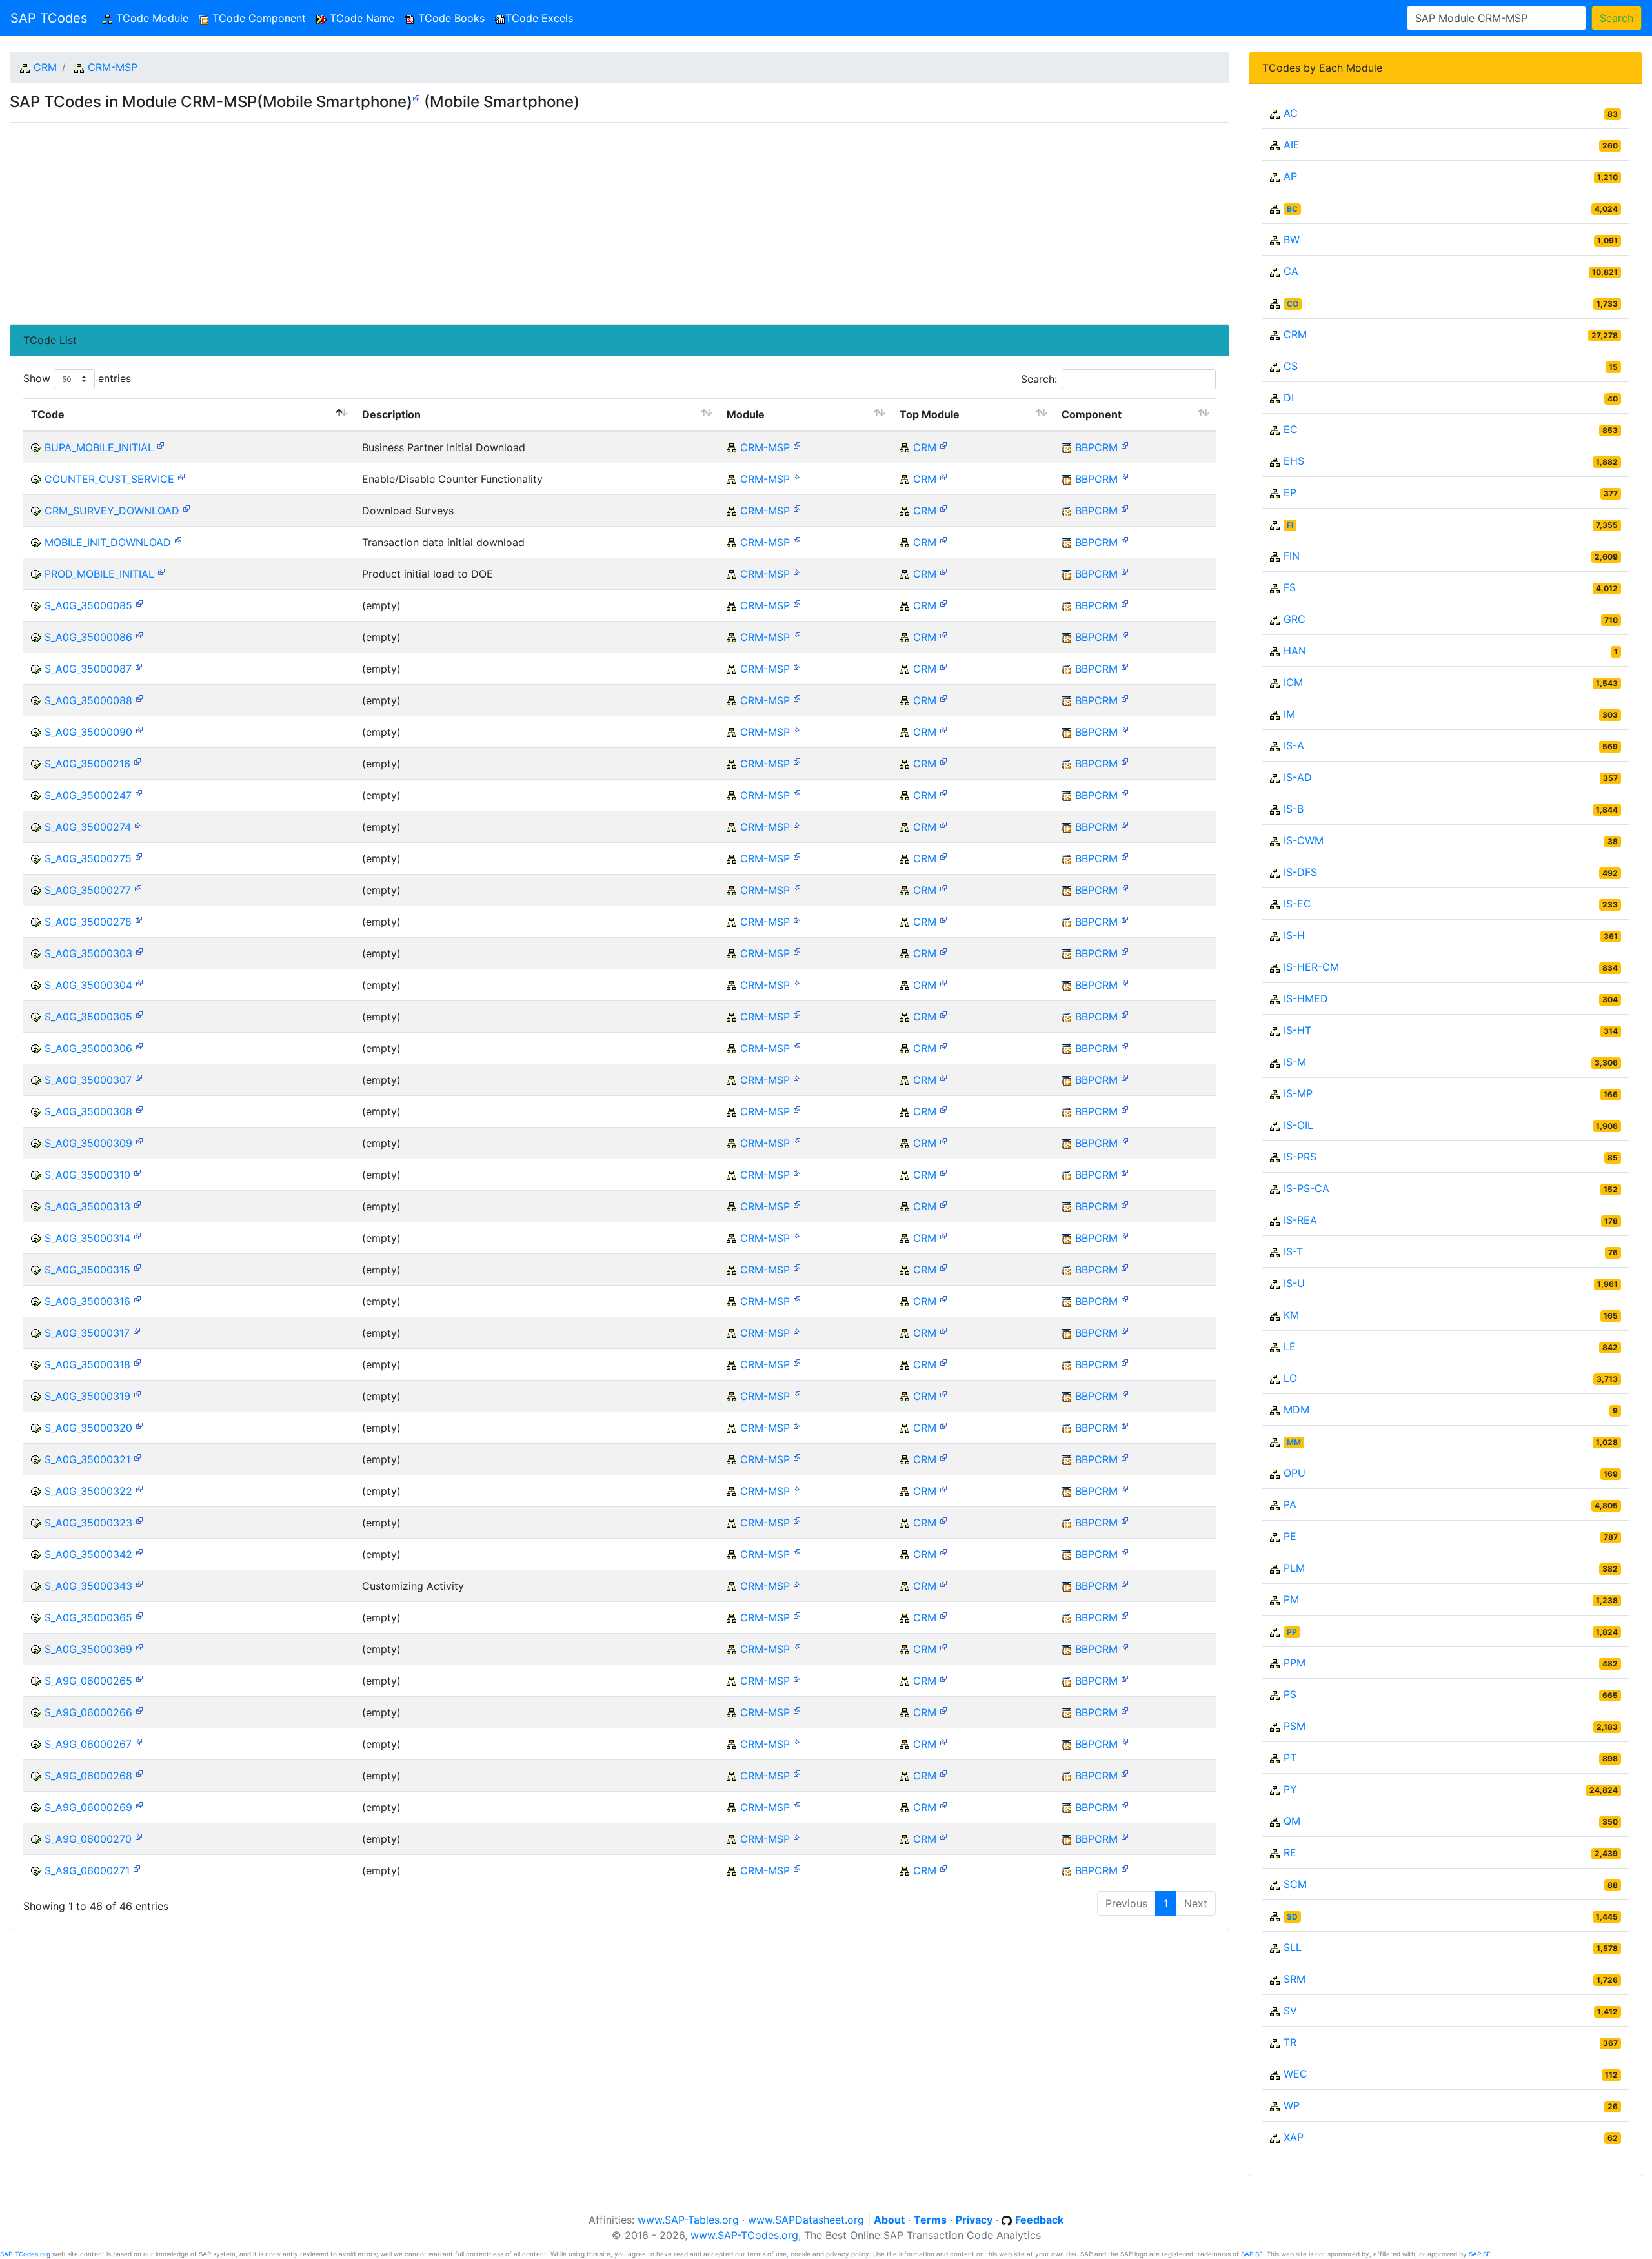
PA (1290, 1504)
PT (1290, 1758)
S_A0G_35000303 (88, 953)
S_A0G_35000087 (88, 669)
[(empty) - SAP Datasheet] (139, 603)
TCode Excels (539, 18)
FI (1290, 525)
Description (391, 414)
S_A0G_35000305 (88, 1017)
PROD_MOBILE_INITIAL (99, 574)
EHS (1294, 461)
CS (1291, 366)
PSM (1294, 1726)
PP (1292, 1632)
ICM (1293, 682)
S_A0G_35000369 (88, 1649)
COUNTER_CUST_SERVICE (109, 479)
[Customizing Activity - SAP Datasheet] (139, 1583)
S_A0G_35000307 (88, 1080)
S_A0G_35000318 (87, 1364)
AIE (1292, 145)
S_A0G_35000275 (88, 858)
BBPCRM (1096, 447)
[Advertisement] (397, 218)
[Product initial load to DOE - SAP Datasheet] (161, 571)
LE (1290, 1346)
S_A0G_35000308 (88, 1111)
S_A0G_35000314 (87, 1238)
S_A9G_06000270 (88, 1839)
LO (1290, 1378)
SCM (1295, 1884)
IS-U (1294, 1283)
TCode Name (360, 18)
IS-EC (1297, 904)
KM (1291, 1315)
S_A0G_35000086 (88, 637)
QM (1292, 1821)
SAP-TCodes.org (25, 2254)
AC (1291, 113)
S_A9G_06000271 (87, 1870)
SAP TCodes (49, 18)
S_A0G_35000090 (88, 732)
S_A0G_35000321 (87, 1459)
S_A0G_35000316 (87, 1301)
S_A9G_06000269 (88, 1807)
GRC (1294, 619)
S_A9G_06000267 (88, 1744)
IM (1289, 714)
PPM (1294, 1663)
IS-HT (1297, 1030)
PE (1290, 1536)
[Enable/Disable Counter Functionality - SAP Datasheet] (181, 476)
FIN (1292, 556)
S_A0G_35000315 (87, 1270)
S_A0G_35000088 (88, 700)
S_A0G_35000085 (88, 605)
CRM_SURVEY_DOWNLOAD (112, 511)
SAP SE (1252, 2254)
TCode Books (450, 18)
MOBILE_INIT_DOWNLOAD (108, 542)
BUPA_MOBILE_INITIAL (99, 447)
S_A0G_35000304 (88, 985)
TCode (48, 414)
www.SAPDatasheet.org (806, 2220)
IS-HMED (1306, 998)
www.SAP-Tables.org (688, 2220)
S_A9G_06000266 (88, 1712)
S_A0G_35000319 (87, 1396)
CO (1293, 304)
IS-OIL (1298, 1125)
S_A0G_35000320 (88, 1428)
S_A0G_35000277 (88, 890)
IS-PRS (1300, 1157)
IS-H (1294, 935)
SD (1292, 1917)
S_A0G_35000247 (88, 795)
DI (1289, 398)
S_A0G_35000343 (88, 1586)
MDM (1296, 1410)
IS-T (1293, 1251)
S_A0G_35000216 (87, 764)
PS (1290, 1694)
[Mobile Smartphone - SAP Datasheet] (416, 97)
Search (1617, 18)
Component (1092, 414)
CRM (45, 67)
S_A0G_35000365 (88, 1617)
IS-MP (1298, 1093)
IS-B (1294, 809)
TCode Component (257, 18)
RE (1290, 1852)
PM (1291, 1599)
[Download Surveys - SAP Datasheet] (186, 508)
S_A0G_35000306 (88, 1048)
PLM (1294, 1568)
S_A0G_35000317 (87, 1333)
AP (1290, 176)
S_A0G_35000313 (87, 1206)
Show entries (77, 378)
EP (1290, 492)
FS (1290, 587)
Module (746, 414)
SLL (1293, 1947)
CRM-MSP (113, 67)
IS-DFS (1300, 872)
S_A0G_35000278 (88, 922)
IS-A (1294, 745)
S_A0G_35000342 (88, 1554)
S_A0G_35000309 (88, 1143)
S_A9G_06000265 (88, 1681)
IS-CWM (1304, 840)
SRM (1294, 1979)
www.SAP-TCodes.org (744, 2235)
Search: (1039, 379)
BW (1292, 239)
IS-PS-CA (1306, 1188)
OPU (1294, 1473)
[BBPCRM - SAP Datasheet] (1125, 444)
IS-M (1295, 1062)
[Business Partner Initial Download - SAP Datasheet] (161, 444)
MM (1294, 1442)
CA (1291, 271)
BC (1292, 209)
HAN (1295, 651)
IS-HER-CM (1311, 967)
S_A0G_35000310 (87, 1175)
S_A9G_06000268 (88, 1776)
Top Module (930, 414)
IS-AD (1298, 777)
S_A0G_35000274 (88, 827)
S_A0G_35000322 (88, 1491)
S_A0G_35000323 (88, 1523)
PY (1290, 1789)
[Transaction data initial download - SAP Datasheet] (178, 539)
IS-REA (1300, 1220)
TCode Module (153, 18)
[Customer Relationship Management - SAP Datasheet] (943, 444)
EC (1291, 429)
